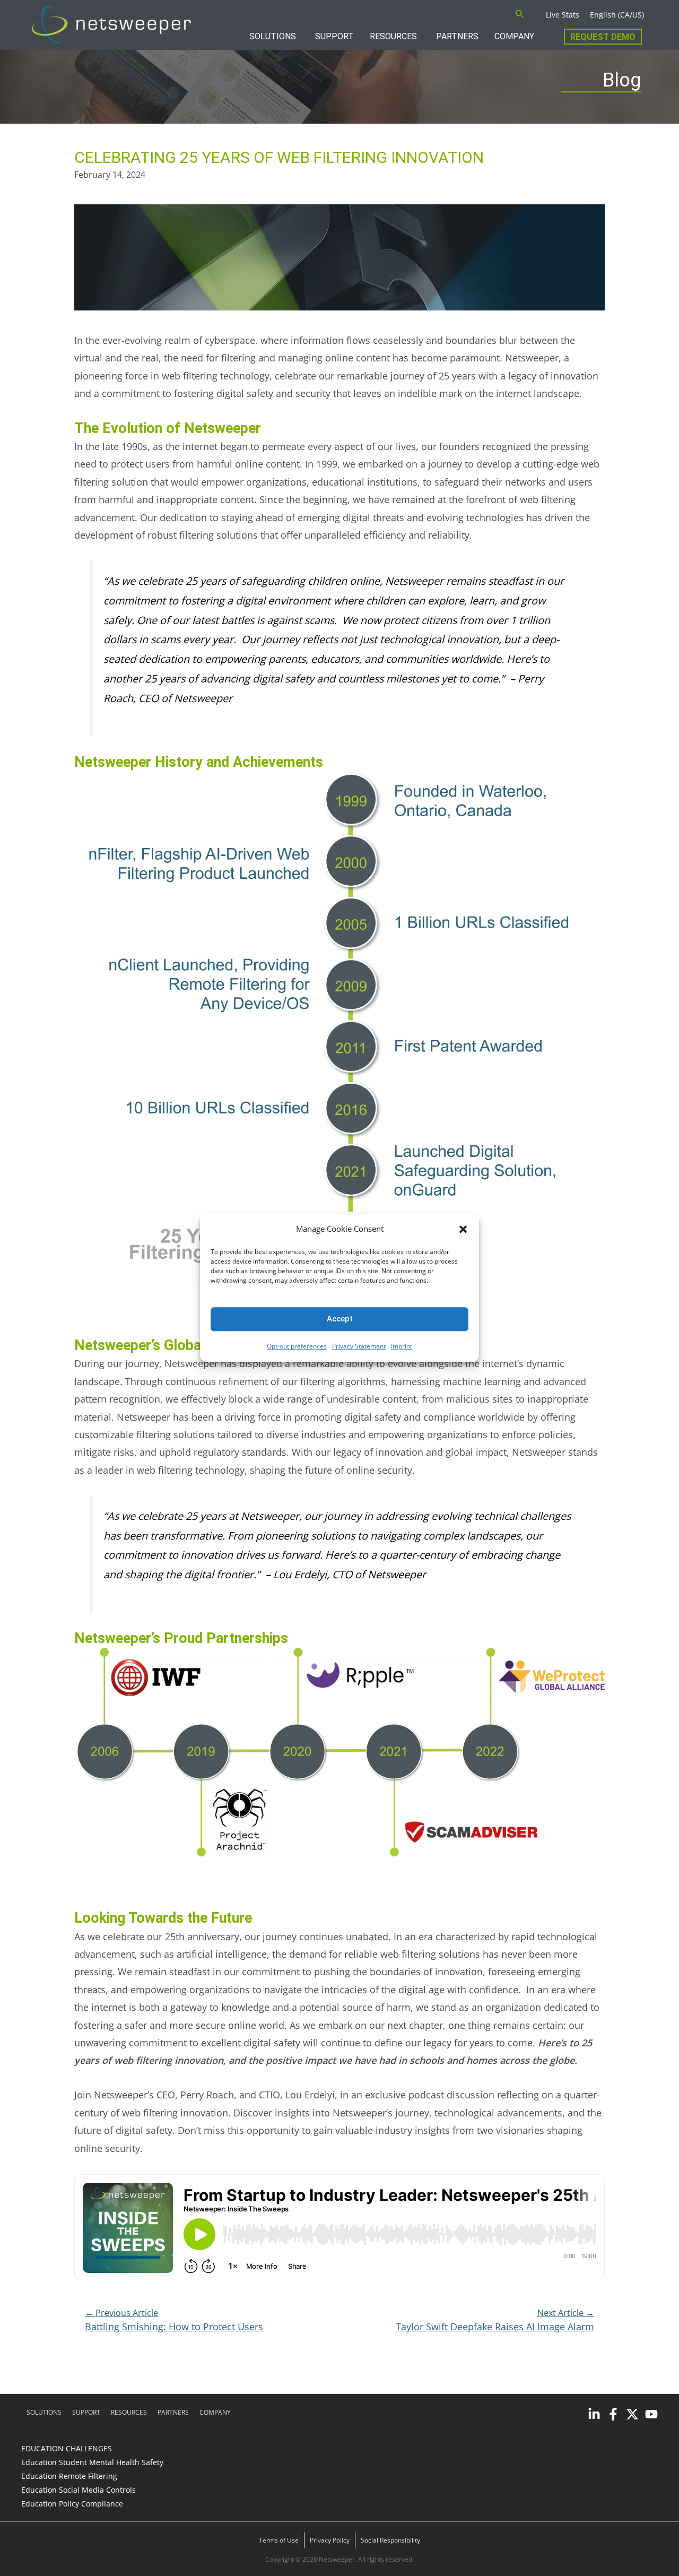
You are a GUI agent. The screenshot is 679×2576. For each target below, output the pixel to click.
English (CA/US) (617, 15)
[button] (463, 1229)
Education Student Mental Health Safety (92, 2462)
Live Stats (563, 15)
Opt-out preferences (297, 1346)
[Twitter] (632, 2414)
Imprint (402, 1346)
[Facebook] (613, 2414)
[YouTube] (651, 2414)
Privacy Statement (359, 1346)
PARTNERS (457, 36)
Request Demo (603, 37)
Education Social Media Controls (79, 2490)
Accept (340, 1319)
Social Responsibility (390, 2540)
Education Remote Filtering (69, 2476)
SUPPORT (334, 36)
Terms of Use (279, 2540)
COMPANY (514, 36)
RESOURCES (393, 36)
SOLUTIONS (273, 36)
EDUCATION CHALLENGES (67, 2448)
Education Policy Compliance (72, 2504)
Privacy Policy (330, 2540)
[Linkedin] (594, 2414)
